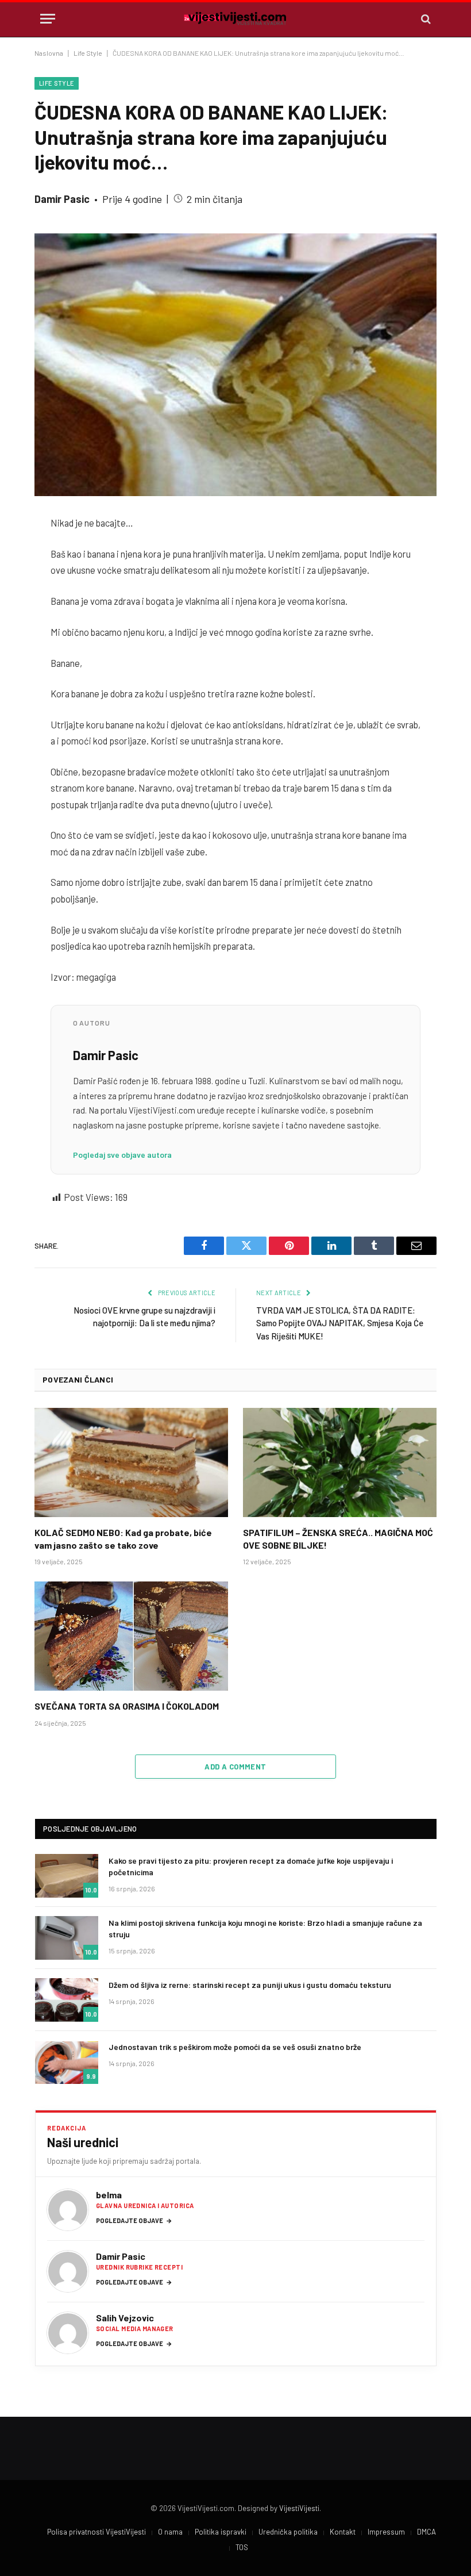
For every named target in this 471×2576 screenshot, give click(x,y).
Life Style (88, 53)
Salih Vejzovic (125, 2318)
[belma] (68, 2210)
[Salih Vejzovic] (68, 2333)
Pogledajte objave (134, 2220)
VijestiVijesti (299, 2508)
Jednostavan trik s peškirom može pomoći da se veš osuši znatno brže (235, 2047)
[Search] (425, 19)
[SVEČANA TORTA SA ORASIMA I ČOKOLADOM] (131, 1636)
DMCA (426, 2532)
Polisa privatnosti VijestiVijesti (96, 2532)
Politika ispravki (221, 2532)
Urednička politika (288, 2532)
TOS (242, 2547)
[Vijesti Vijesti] (235, 19)
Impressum (386, 2532)
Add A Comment (235, 1767)
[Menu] (48, 19)
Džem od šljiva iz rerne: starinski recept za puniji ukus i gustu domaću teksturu (250, 1985)
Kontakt (343, 2532)
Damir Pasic (62, 199)
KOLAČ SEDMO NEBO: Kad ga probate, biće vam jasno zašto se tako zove (123, 1539)
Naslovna (49, 53)
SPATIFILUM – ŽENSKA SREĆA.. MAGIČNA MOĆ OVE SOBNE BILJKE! (338, 1539)
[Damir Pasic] (68, 2271)
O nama (170, 2532)
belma (109, 2195)
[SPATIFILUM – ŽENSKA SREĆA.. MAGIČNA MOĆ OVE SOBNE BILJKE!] (340, 1462)
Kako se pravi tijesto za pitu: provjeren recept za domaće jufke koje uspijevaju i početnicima (251, 1866)
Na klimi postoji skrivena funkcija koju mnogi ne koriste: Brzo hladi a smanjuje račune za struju (265, 1928)
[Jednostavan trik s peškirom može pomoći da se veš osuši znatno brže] (67, 2062)
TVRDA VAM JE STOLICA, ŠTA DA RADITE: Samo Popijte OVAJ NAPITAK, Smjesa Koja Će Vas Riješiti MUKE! (340, 1323)
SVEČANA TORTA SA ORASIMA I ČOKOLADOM (127, 1706)
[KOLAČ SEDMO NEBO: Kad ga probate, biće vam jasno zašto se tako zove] (131, 1462)
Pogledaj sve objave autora (122, 1155)
